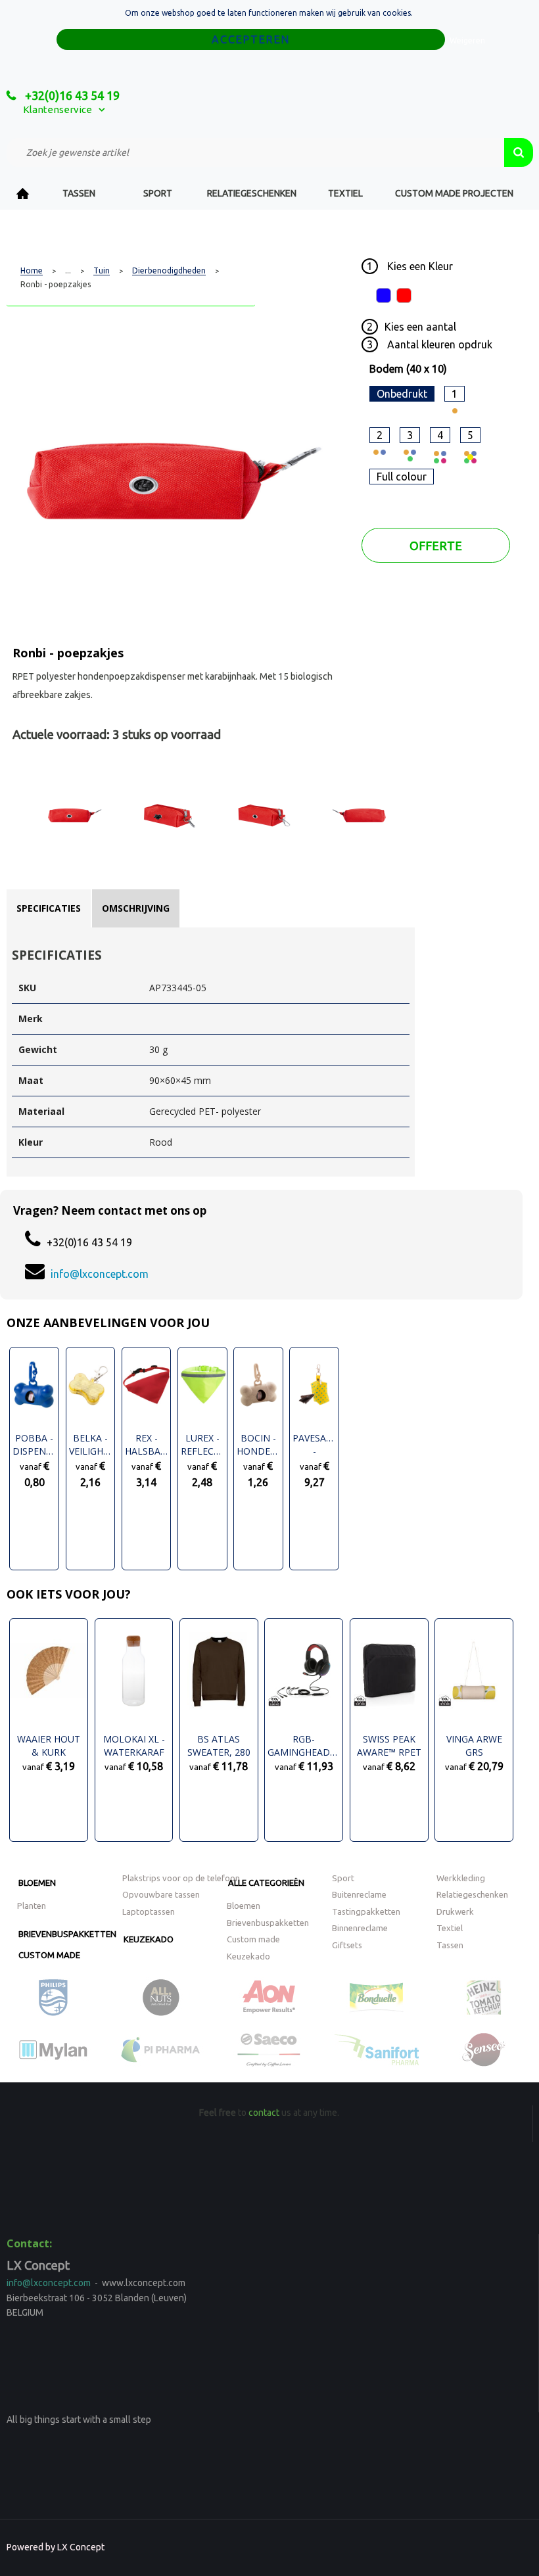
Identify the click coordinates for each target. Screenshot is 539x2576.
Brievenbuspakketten (67, 1934)
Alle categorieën (266, 1883)
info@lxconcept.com (100, 1274)
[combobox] (255, 152)
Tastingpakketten (366, 1911)
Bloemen (37, 1883)
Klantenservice (58, 109)
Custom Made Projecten (454, 193)
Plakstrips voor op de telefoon (181, 1878)
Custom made (49, 1955)
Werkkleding (461, 1878)
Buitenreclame (359, 1894)
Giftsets (347, 1945)
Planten (32, 1906)
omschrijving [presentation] (136, 908)
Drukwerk (455, 1911)
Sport (158, 193)
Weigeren (467, 40)
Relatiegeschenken (252, 193)
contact (264, 2113)
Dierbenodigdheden (169, 271)
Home (23, 194)
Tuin (102, 271)
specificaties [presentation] (49, 908)
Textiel (345, 193)
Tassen (79, 193)
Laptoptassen (149, 1911)
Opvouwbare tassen (161, 1894)
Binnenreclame (360, 1928)
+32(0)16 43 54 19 (71, 95)
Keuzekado (149, 1939)
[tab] (49, 908)
